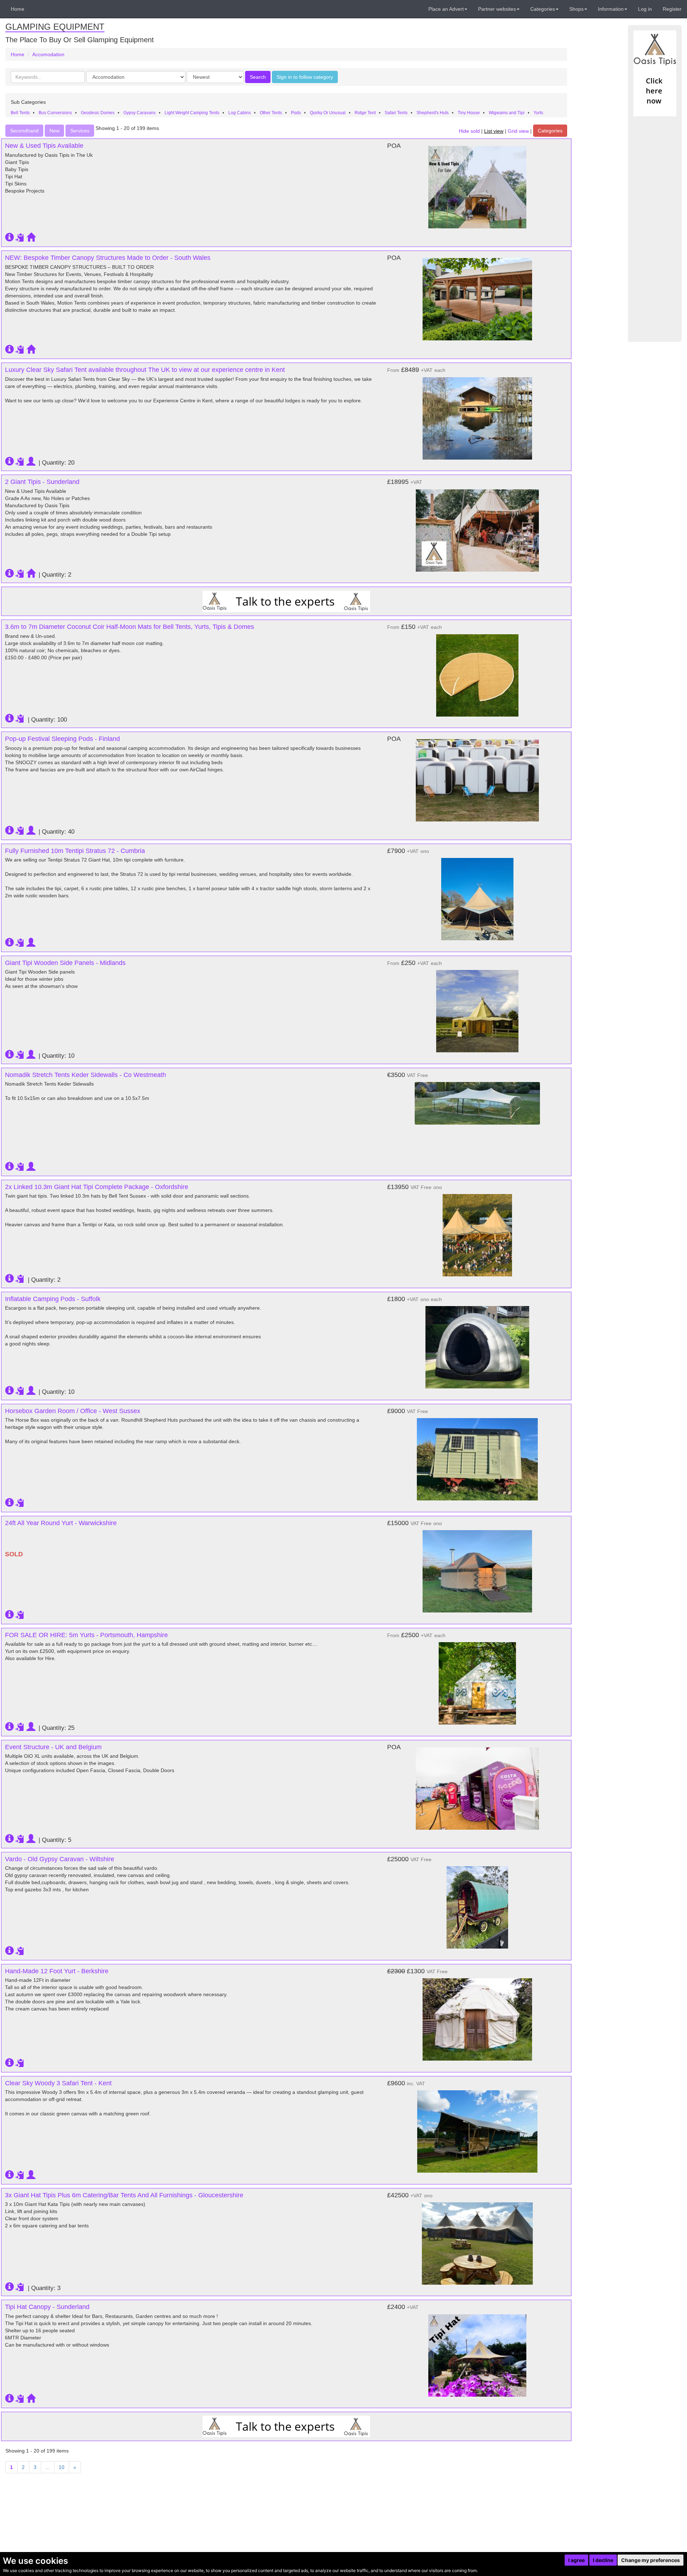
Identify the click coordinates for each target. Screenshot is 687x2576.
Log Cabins (240, 113)
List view (494, 131)
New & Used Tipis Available (44, 146)
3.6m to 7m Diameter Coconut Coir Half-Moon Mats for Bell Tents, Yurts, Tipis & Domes (130, 627)
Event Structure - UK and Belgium (53, 1747)
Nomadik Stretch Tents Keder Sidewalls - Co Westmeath (86, 1075)
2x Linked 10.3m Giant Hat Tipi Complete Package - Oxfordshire (97, 1187)
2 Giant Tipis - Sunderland (42, 482)
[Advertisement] (655, 229)
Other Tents (271, 113)
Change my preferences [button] (651, 2560)
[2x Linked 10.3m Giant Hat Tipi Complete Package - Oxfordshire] (477, 1232)
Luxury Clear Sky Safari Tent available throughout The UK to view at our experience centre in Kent (145, 370)
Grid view (518, 131)
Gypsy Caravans (140, 113)
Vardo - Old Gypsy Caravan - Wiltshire (60, 1859)
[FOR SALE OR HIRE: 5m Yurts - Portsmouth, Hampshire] (477, 1680)
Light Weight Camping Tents (192, 113)
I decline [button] (603, 2560)
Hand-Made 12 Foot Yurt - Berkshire (57, 1971)
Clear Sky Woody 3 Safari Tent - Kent (58, 2083)
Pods (296, 113)
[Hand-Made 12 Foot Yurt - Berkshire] (477, 2016)
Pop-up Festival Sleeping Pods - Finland (62, 739)
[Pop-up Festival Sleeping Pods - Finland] (477, 780)
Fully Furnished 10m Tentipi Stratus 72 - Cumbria (75, 851)
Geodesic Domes (98, 113)
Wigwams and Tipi (507, 113)
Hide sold (469, 131)
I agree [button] (576, 2560)
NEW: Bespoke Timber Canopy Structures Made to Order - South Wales (108, 258)
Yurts (538, 113)
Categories (550, 131)
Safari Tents (396, 113)
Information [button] (611, 9)
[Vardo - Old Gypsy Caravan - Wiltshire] (477, 1904)
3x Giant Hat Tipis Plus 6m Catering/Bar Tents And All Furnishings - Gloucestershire (124, 2195)
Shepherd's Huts (433, 113)
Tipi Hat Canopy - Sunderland (47, 2307)
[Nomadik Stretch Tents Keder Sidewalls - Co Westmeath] (477, 1100)
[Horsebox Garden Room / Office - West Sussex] (477, 1456)
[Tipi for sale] (655, 73)
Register (672, 9)
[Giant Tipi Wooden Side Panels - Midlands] (477, 1008)
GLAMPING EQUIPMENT (55, 27)
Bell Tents (20, 113)
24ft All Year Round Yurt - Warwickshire (61, 1523)
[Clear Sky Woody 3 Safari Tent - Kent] (477, 2128)
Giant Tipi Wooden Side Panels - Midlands (65, 963)
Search (258, 77)
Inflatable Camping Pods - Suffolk (53, 1299)
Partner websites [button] (497, 9)
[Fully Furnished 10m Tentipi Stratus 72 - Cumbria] (477, 896)
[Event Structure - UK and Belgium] (477, 1789)
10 (62, 2467)
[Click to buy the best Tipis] (286, 601)
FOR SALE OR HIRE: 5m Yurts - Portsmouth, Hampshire (86, 1635)
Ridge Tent (365, 113)
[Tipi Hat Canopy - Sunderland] (477, 2352)
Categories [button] (543, 9)
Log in (645, 9)
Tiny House (469, 113)
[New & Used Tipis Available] (477, 187)
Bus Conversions (55, 113)
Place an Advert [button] (446, 9)
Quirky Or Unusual (328, 113)
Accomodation (48, 54)
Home (18, 9)
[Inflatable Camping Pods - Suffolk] (477, 1344)
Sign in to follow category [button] (305, 77)
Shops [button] (576, 9)
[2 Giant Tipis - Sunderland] (477, 527)
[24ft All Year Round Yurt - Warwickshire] (477, 1568)
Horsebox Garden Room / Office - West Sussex (73, 1411)
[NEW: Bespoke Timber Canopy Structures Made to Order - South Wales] (477, 299)
